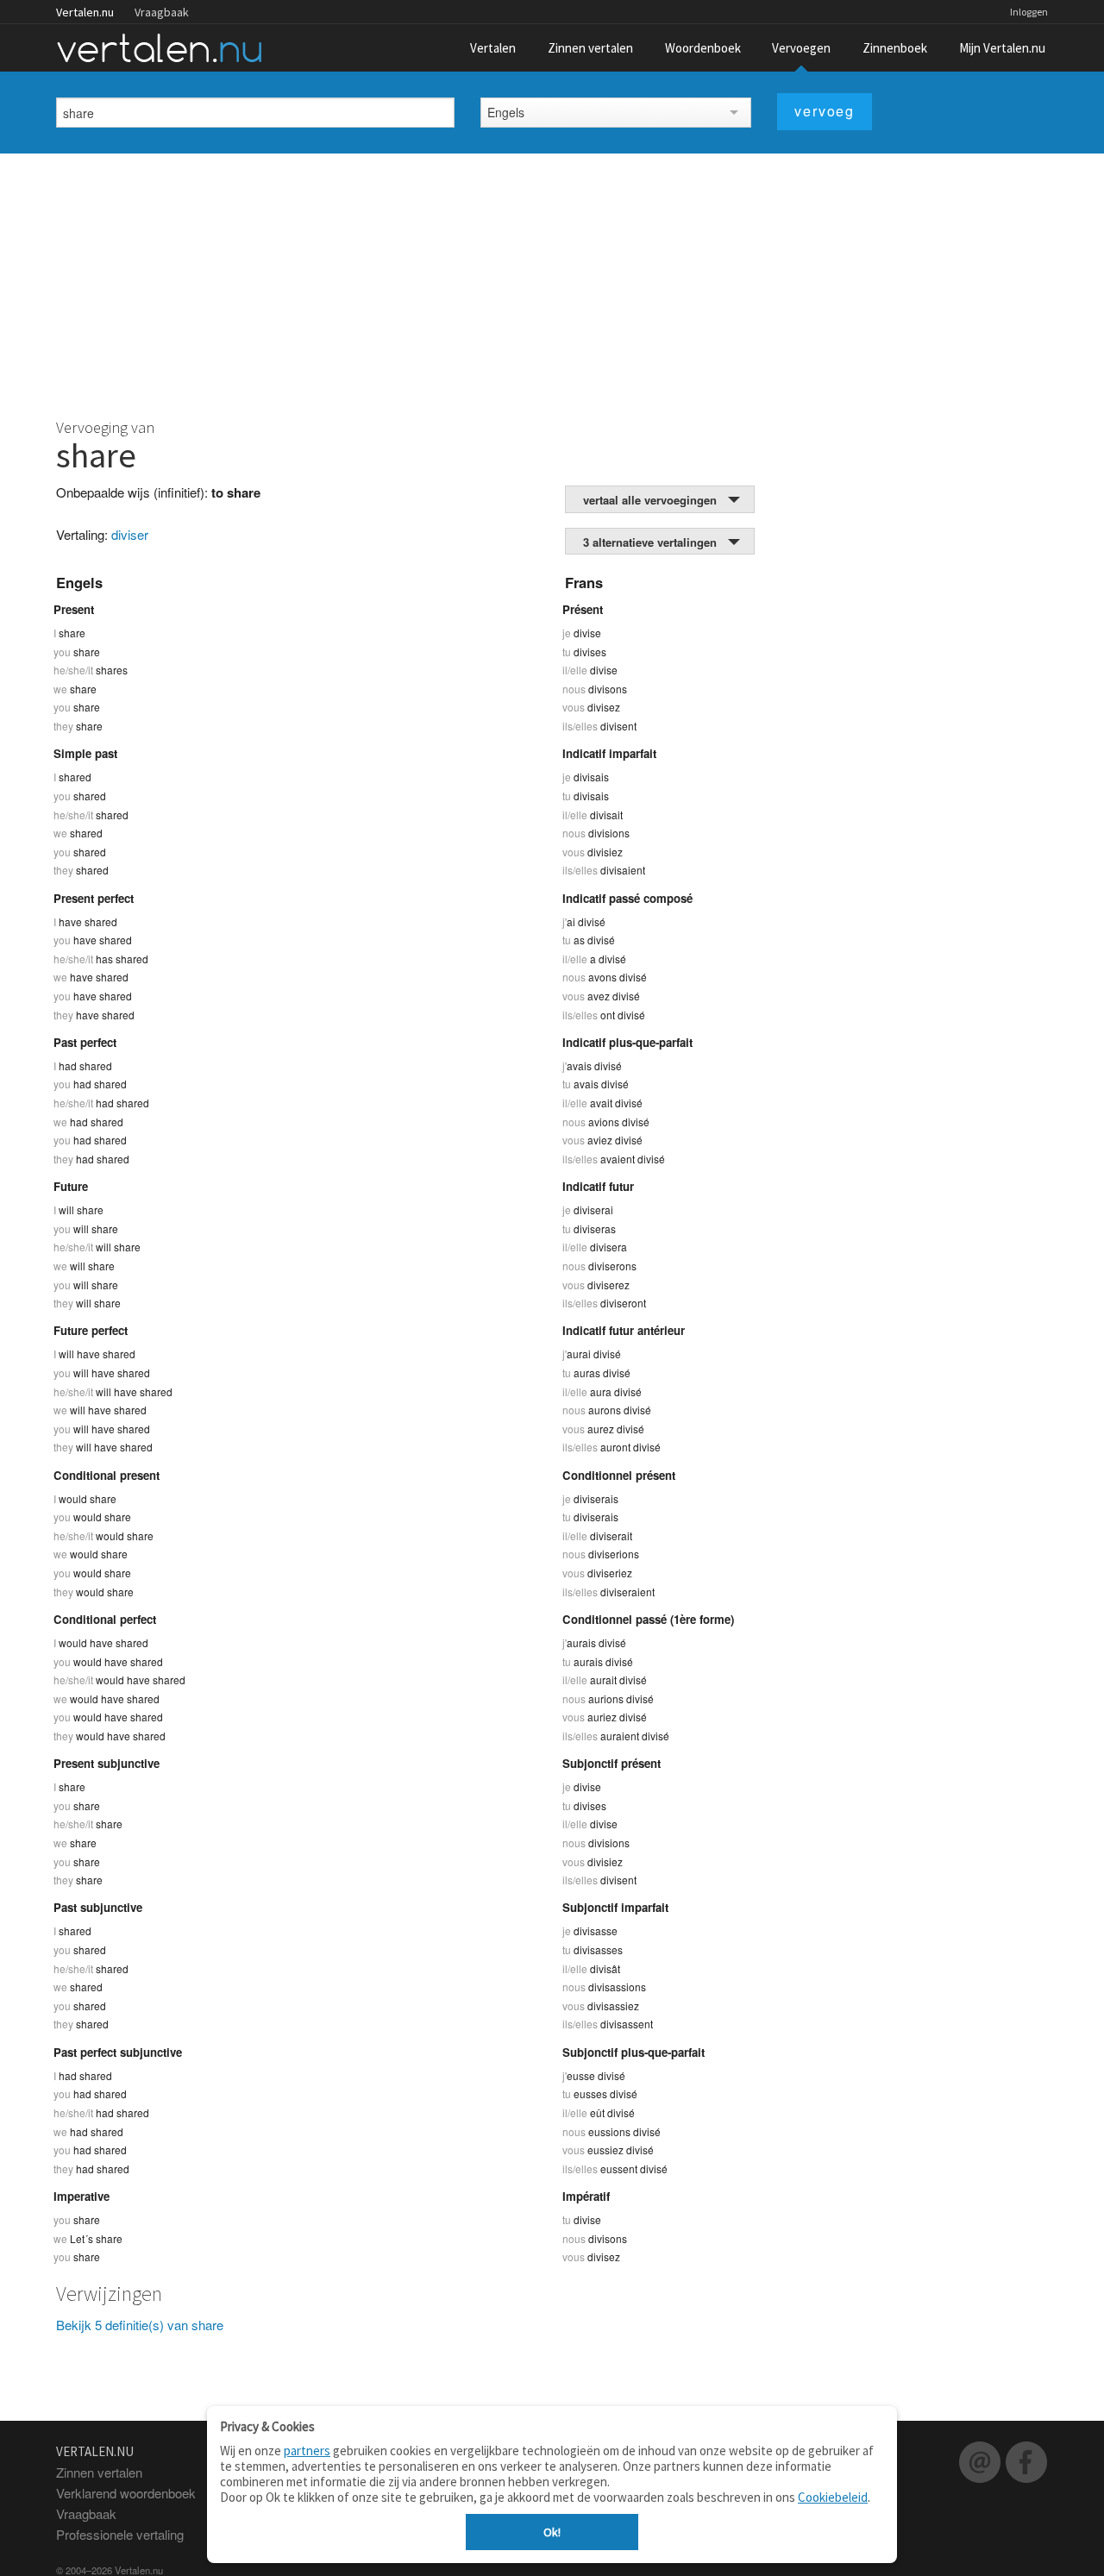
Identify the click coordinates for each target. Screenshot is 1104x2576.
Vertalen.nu (85, 12)
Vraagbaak (162, 12)
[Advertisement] (552, 283)
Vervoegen (801, 48)
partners (307, 2451)
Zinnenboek (895, 48)
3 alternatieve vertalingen (650, 542)
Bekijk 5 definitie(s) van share (140, 2325)
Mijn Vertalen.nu (1002, 48)
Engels (506, 112)
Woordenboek (703, 48)
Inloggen (1029, 12)
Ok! (552, 2532)
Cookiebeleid (833, 2497)
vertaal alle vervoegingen (650, 500)
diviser (130, 534)
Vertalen (493, 48)
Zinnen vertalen (590, 48)
